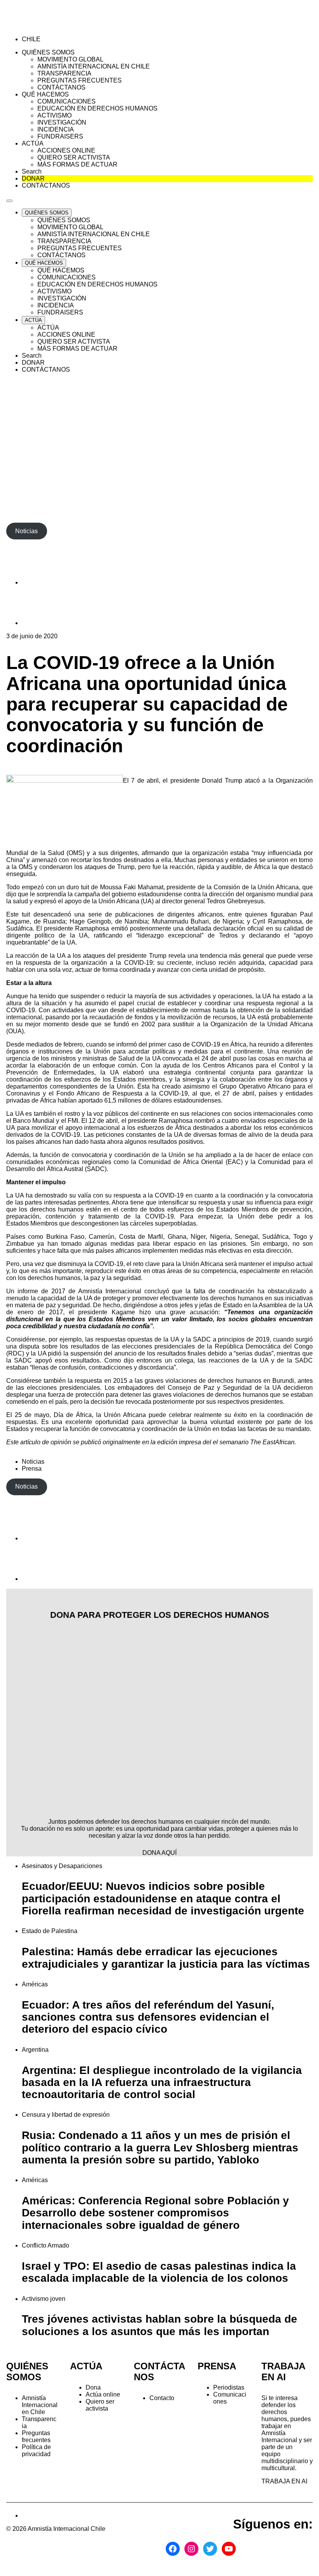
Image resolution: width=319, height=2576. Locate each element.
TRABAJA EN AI (284, 2481)
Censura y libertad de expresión (66, 2115)
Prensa (32, 1469)
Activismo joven (44, 2299)
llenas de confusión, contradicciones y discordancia (103, 1367)
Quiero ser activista (100, 2405)
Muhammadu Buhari (181, 921)
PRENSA (217, 2366)
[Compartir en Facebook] (41, 582)
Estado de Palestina (50, 1931)
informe (28, 1291)
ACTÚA (86, 2366)
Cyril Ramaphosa (277, 921)
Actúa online (103, 2394)
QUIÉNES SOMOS (27, 2371)
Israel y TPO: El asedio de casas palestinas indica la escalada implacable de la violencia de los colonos (159, 2272)
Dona (93, 2387)
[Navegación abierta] (9, 201)
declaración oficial (238, 928)
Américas (35, 1984)
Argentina (35, 2050)
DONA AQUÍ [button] (159, 1853)
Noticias (33, 1462)
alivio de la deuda (273, 1135)
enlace (291, 1155)
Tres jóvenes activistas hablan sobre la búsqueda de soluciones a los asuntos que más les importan (159, 2325)
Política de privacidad (36, 2450)
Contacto (162, 2398)
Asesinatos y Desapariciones (62, 1866)
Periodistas (229, 2387)
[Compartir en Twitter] (41, 623)
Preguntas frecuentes (36, 2436)
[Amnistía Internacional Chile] (51, 26)
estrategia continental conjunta (209, 1072)
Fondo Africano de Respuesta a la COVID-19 (122, 1093)
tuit (85, 887)
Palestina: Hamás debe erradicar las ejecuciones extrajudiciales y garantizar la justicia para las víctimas (166, 1958)
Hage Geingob (90, 921)
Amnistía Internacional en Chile (40, 2405)
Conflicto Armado (46, 2245)
